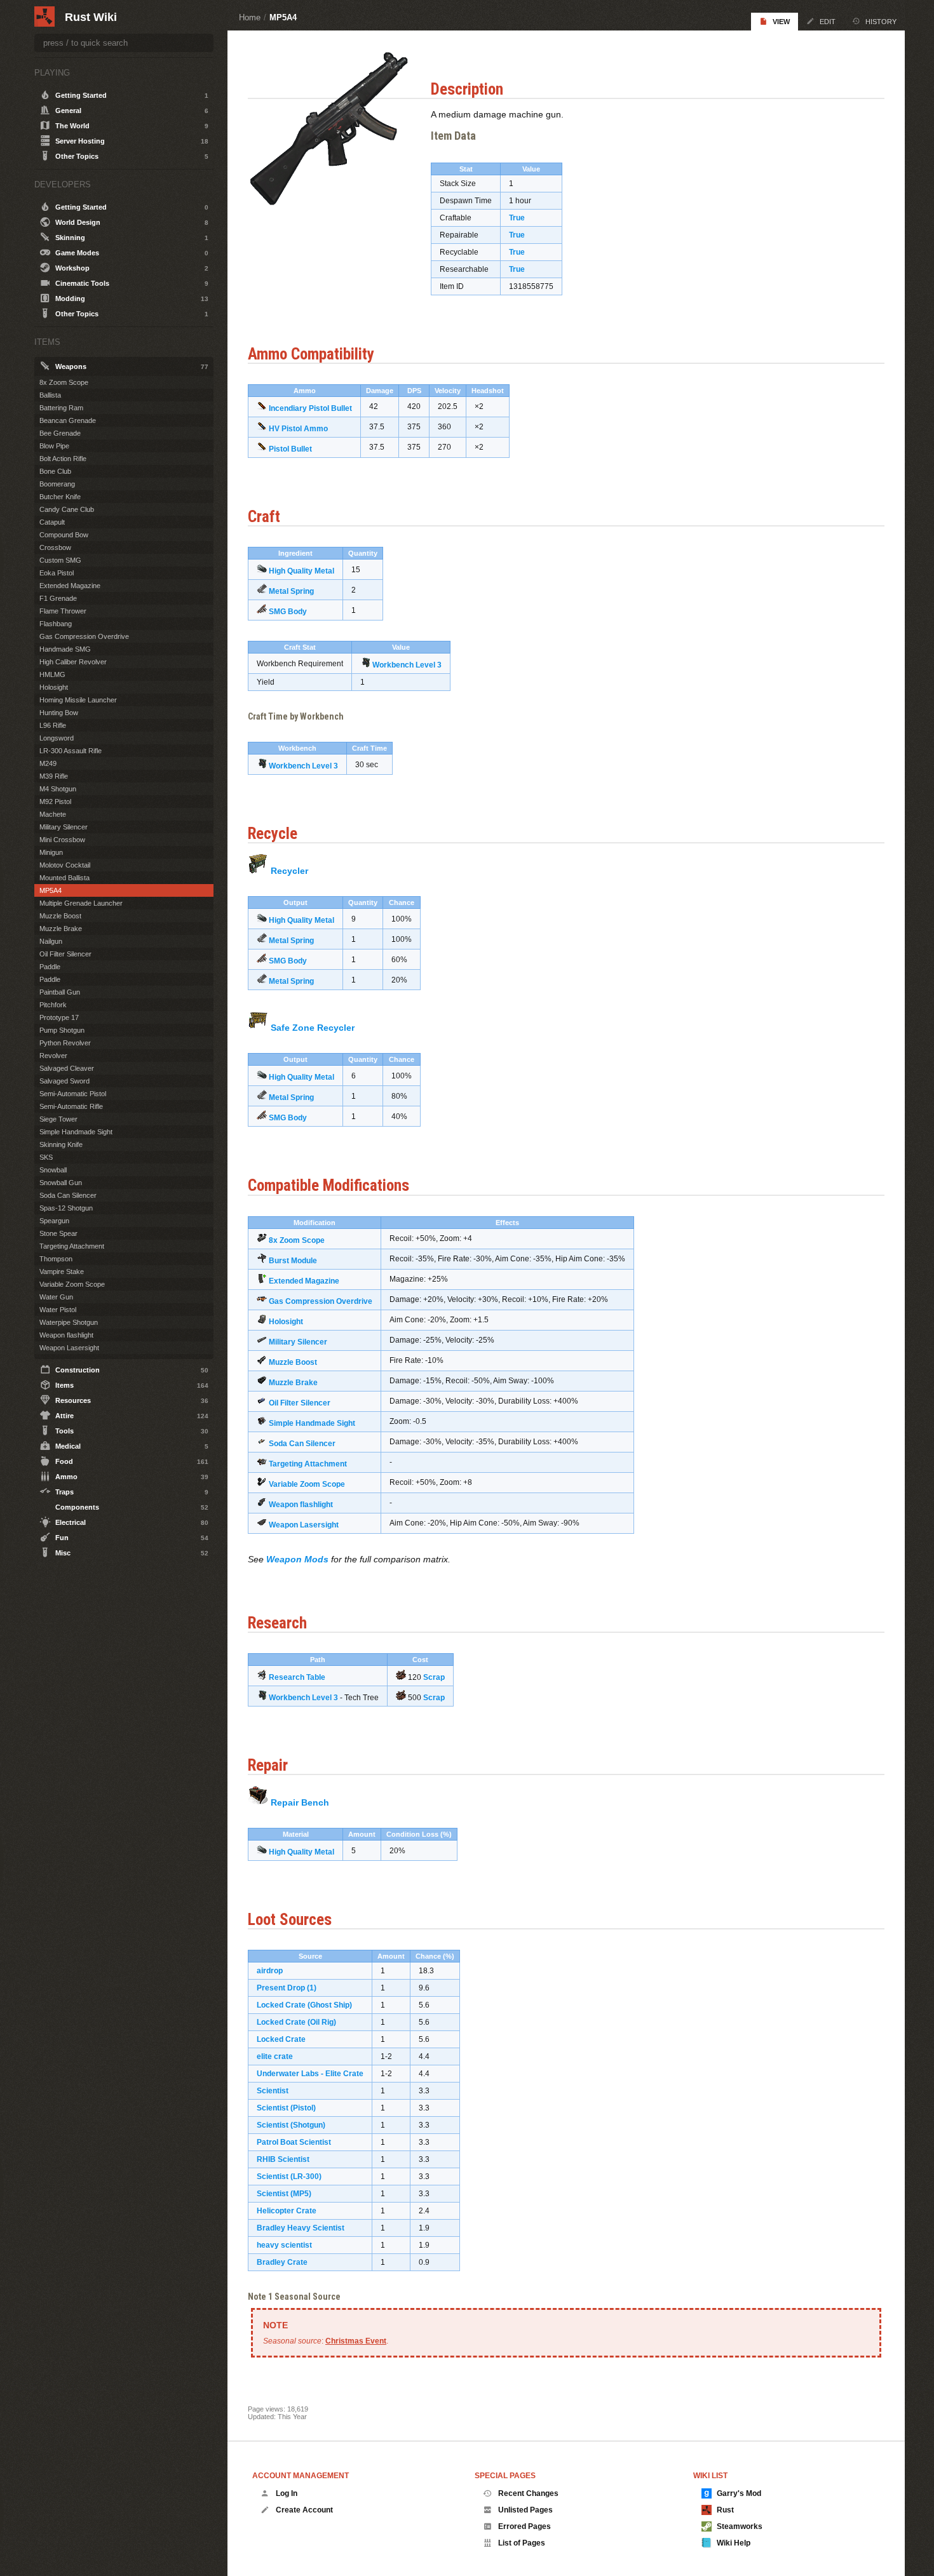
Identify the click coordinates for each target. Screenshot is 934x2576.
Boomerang (57, 484)
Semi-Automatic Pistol (73, 1094)
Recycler (289, 871)
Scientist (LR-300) (289, 2177)
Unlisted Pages (525, 2510)
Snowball (53, 1170)
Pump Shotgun (62, 1030)
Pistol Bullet (290, 449)
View (781, 22)
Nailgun (51, 941)
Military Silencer (298, 1342)
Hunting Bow (59, 713)
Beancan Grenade (68, 420)
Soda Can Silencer (302, 1444)
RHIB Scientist (283, 2159)
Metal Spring (291, 591)
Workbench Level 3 (407, 665)
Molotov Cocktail (65, 865)
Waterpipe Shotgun (69, 1322)
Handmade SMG (65, 649)
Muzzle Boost (293, 1362)
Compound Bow (64, 535)
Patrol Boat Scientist (294, 2142)
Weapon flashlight (301, 1505)
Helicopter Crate (287, 2211)
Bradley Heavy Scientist (301, 2228)
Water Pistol (58, 1310)
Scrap (434, 1677)
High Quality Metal (301, 571)
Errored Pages (525, 2526)
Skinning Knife (61, 1144)
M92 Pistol (55, 802)
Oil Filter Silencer (300, 1403)
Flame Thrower (63, 611)
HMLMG (52, 674)
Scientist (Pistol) (286, 2108)
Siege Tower (58, 1119)
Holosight (286, 1322)
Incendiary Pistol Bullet (310, 408)
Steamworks (740, 2526)
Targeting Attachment (308, 1464)
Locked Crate (281, 2039)
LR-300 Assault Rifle (71, 751)
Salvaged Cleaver (67, 1068)
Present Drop (281, 1988)
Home (250, 17)
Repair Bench (300, 1802)
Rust (725, 2510)
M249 (48, 763)
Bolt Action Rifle (63, 459)
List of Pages (522, 2543)
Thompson (56, 1259)
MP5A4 (283, 17)
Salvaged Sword (64, 1081)
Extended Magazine (304, 1281)
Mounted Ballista (64, 878)
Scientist (273, 2091)
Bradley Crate (282, 2262)
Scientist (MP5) (284, 2194)
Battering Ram (61, 408)
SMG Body (288, 612)
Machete (53, 814)
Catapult (52, 522)
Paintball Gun (60, 992)
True (517, 218)
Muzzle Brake (293, 1383)
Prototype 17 (59, 1017)
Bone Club (55, 471)
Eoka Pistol (57, 573)
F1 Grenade (58, 598)
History (881, 22)
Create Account (304, 2510)
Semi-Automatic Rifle (71, 1106)
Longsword (57, 738)
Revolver (53, 1056)
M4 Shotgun (58, 789)
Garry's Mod (739, 2493)
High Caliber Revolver (73, 662)
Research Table (297, 1677)
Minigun (51, 852)
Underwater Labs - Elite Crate (310, 2074)
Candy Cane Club (67, 509)
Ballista (50, 395)
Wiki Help (734, 2543)
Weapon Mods (297, 1559)
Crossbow (55, 547)
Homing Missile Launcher (78, 700)
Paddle (50, 967)
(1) (312, 1988)
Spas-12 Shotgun (66, 1208)
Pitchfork (53, 1005)
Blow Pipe (54, 446)
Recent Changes (528, 2493)
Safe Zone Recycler (313, 1028)
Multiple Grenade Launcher (81, 903)
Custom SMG (60, 560)
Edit (828, 22)
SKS (46, 1157)
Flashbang (56, 624)
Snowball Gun (61, 1183)
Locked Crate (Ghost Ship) (304, 2005)
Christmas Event (356, 2341)
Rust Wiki (91, 17)
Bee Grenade (60, 433)
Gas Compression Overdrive (321, 1301)
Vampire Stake (62, 1271)
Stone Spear (58, 1233)
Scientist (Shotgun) (291, 2125)
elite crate (275, 2056)
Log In (287, 2493)
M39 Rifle (54, 776)
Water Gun (56, 1297)
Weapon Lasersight (304, 1525)
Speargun (54, 1221)
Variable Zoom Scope (307, 1484)
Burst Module (293, 1261)
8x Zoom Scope (297, 1240)
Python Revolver (65, 1043)
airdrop (270, 1971)
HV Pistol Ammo (298, 429)
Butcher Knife (60, 497)
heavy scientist (284, 2245)
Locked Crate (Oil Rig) (296, 2022)
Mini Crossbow (62, 840)
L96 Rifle (53, 725)
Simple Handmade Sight (312, 1423)
